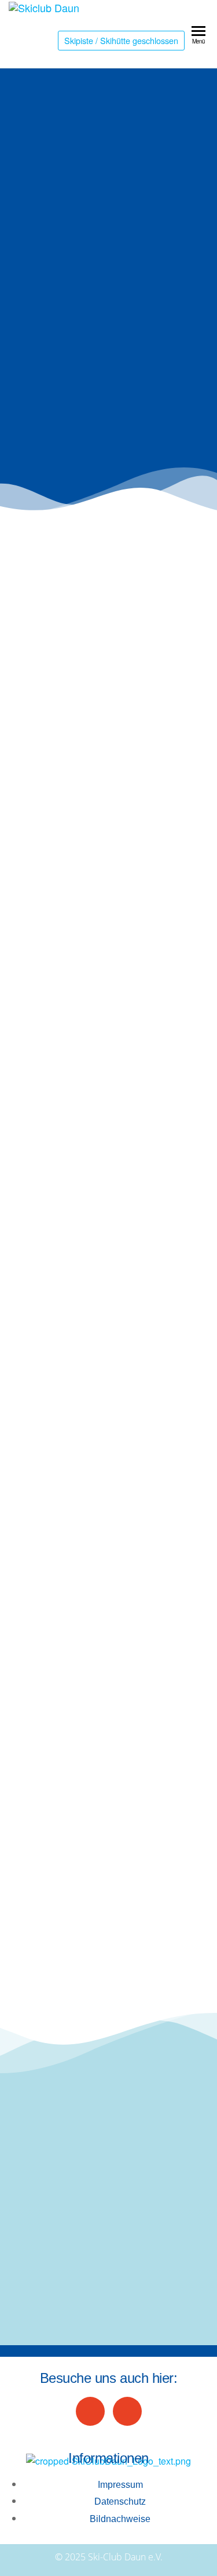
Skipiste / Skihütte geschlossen (121, 40)
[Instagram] (127, 2411)
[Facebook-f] (90, 2411)
